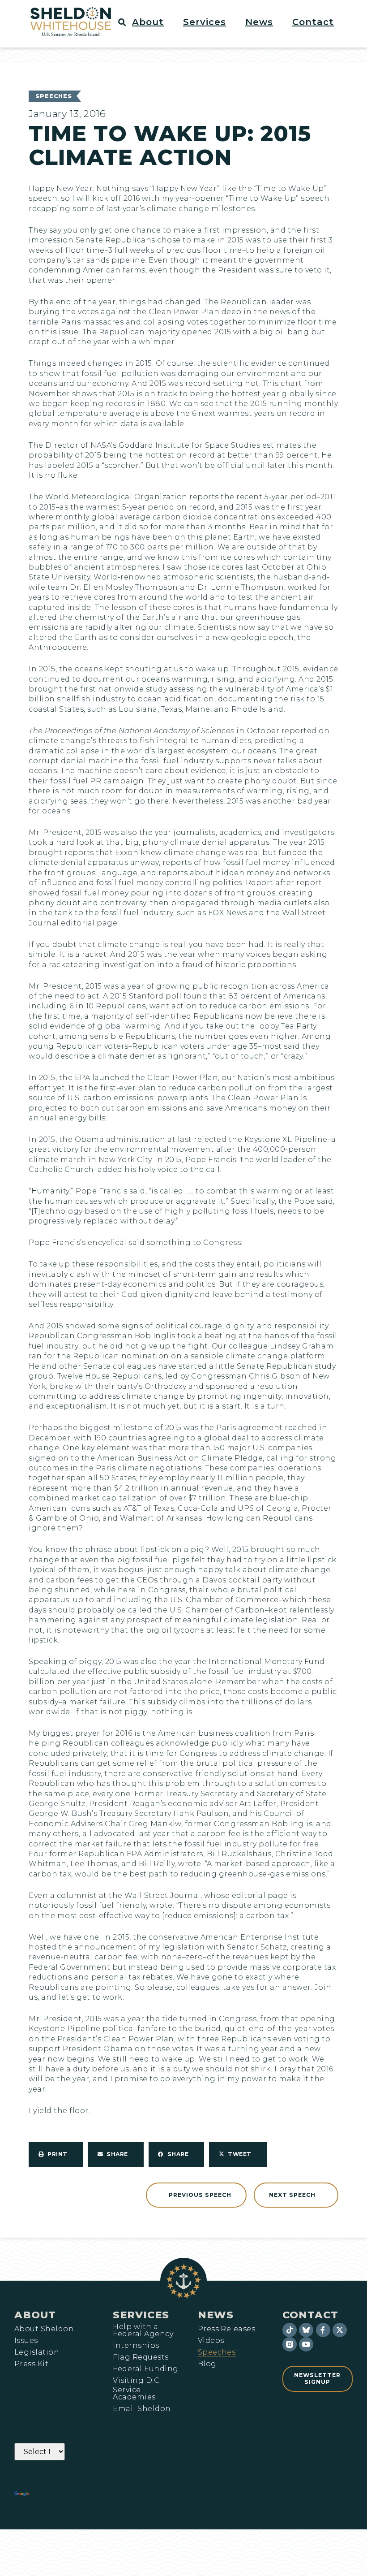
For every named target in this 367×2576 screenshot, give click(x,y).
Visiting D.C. (137, 2381)
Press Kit (31, 2364)
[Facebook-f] (323, 2330)
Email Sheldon (142, 2409)
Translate (56, 2494)
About (35, 2315)
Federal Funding (145, 2369)
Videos (211, 2341)
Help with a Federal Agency (143, 2330)
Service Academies (134, 2394)
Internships (136, 2346)
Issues (26, 2341)
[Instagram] (290, 2344)
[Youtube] (306, 2344)
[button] (153, 22)
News (216, 2315)
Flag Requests (141, 2357)
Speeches (54, 96)
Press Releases (227, 2329)
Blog (207, 2364)
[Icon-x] (340, 2330)
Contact (310, 2315)
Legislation (37, 2352)
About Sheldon (44, 2329)
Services (141, 2315)
